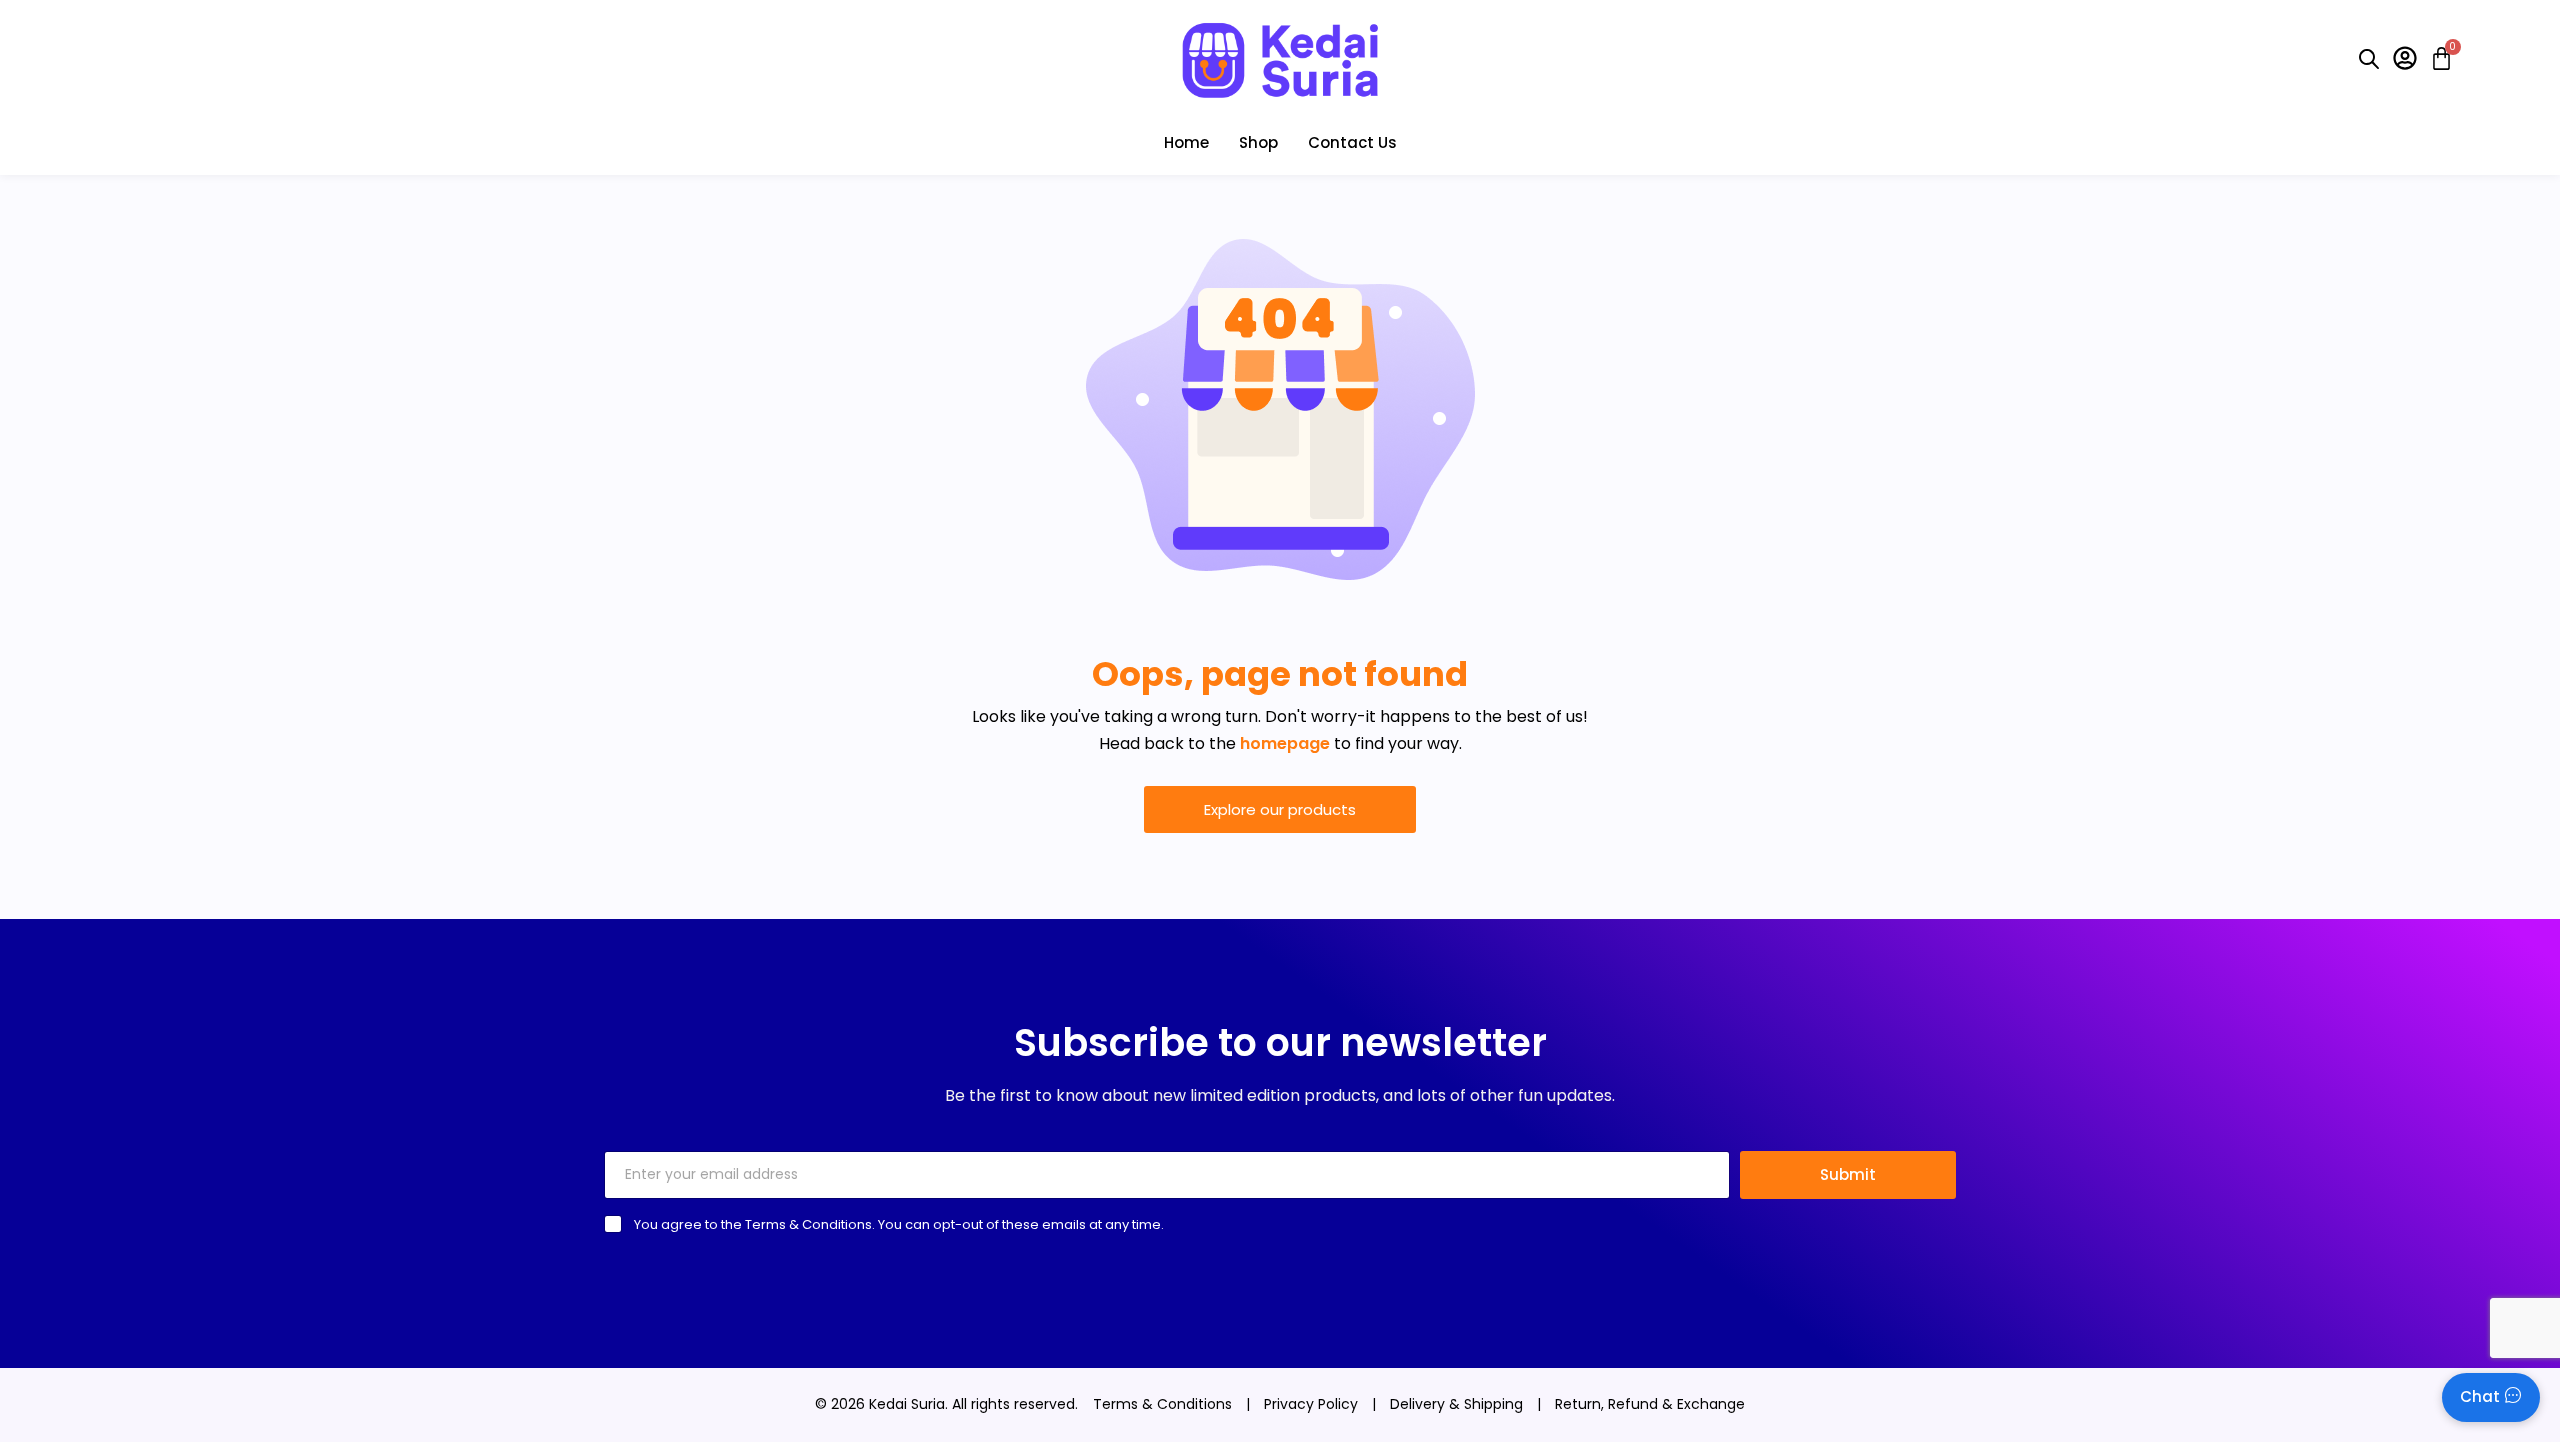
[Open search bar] (2369, 59)
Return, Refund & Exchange (1650, 1404)
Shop (1258, 142)
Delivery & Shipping (1456, 1404)
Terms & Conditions (1162, 1404)
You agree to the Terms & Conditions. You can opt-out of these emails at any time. (899, 1224)
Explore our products (1280, 809)
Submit (1848, 1174)
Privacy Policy (1311, 1404)
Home (1186, 142)
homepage (1285, 743)
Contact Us (1352, 142)
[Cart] (2435, 58)
